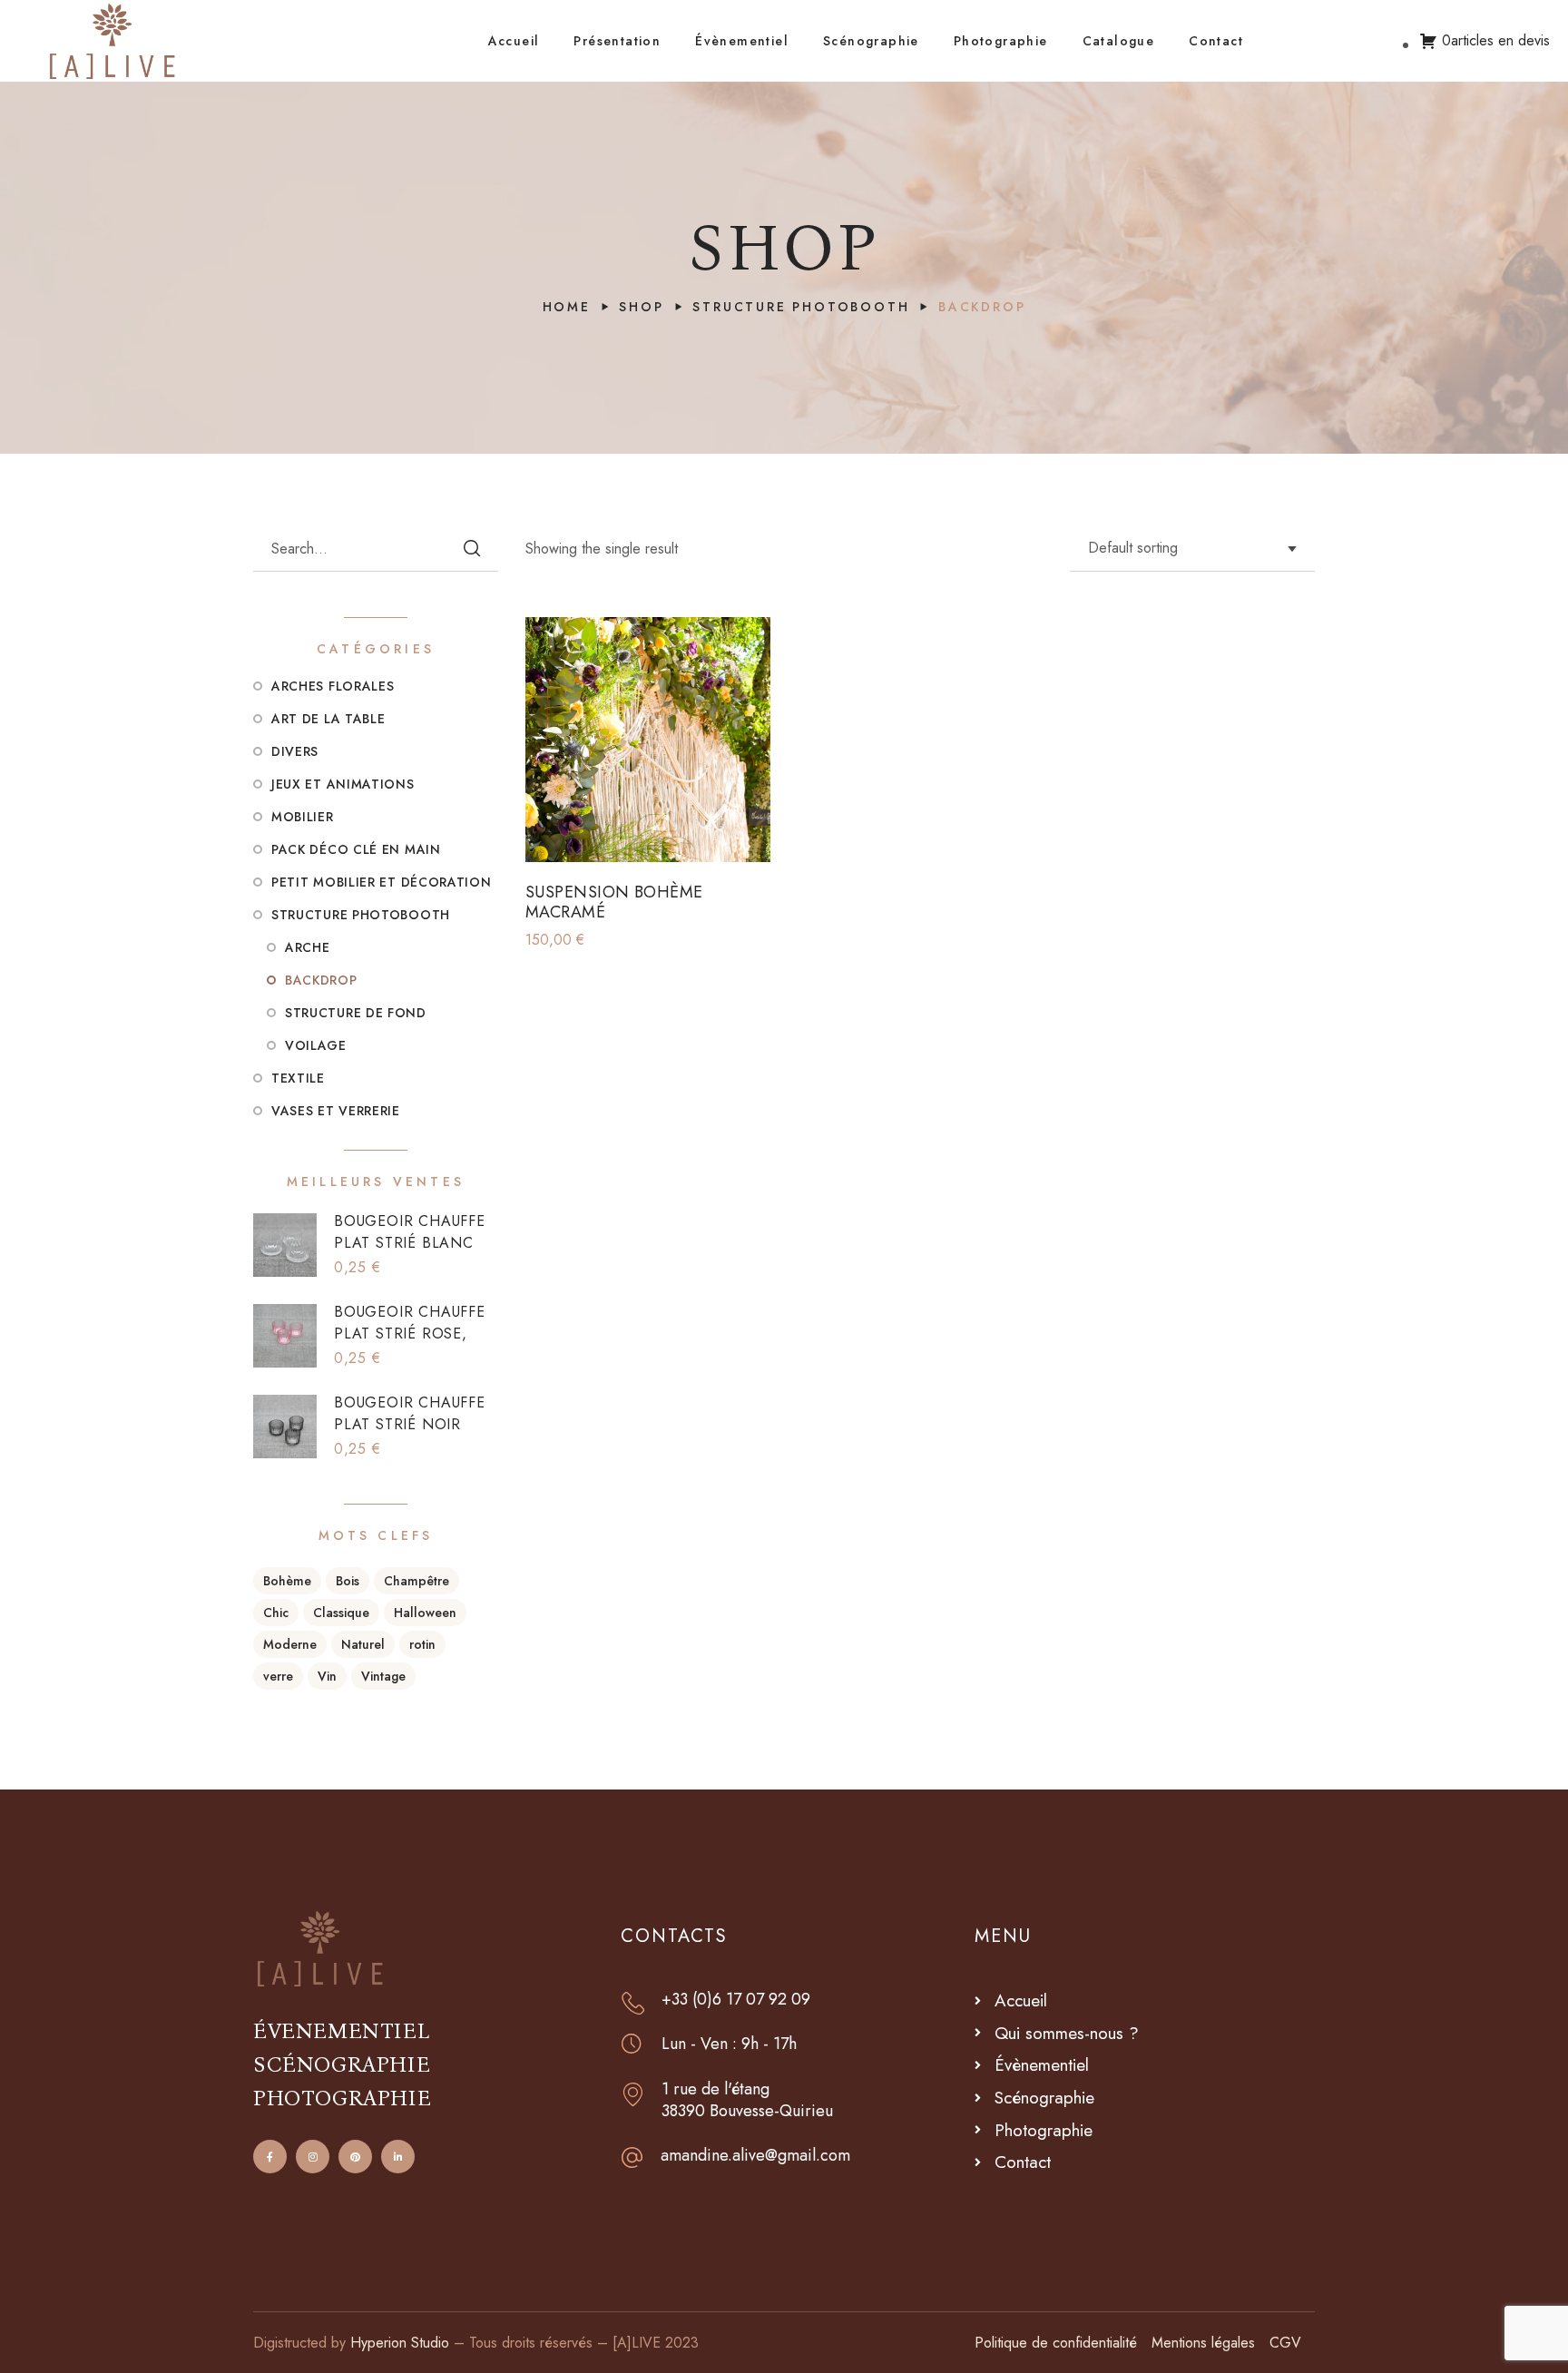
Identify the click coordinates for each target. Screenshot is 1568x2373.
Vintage (383, 1676)
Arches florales (333, 686)
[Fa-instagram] (313, 2157)
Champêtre (416, 1581)
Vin (327, 1676)
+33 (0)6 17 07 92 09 (736, 1999)
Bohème (287, 1581)
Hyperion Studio (400, 2343)
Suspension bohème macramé (614, 902)
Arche (308, 947)
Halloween (425, 1613)
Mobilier (303, 817)
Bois (348, 1581)
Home (567, 307)
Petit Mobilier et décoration (382, 882)
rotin (422, 1644)
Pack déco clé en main (356, 849)
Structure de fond (356, 1013)
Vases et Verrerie (336, 1111)
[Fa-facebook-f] (270, 2157)
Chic (276, 1613)
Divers (295, 751)
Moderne (290, 1644)
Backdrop (321, 980)
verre (278, 1676)
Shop (641, 307)
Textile (298, 1078)
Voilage (316, 1045)
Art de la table (328, 719)
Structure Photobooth (801, 307)
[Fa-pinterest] (355, 2157)
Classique (341, 1613)
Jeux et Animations (343, 784)
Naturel (363, 1644)
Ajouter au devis (662, 835)
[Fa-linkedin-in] (398, 2157)
